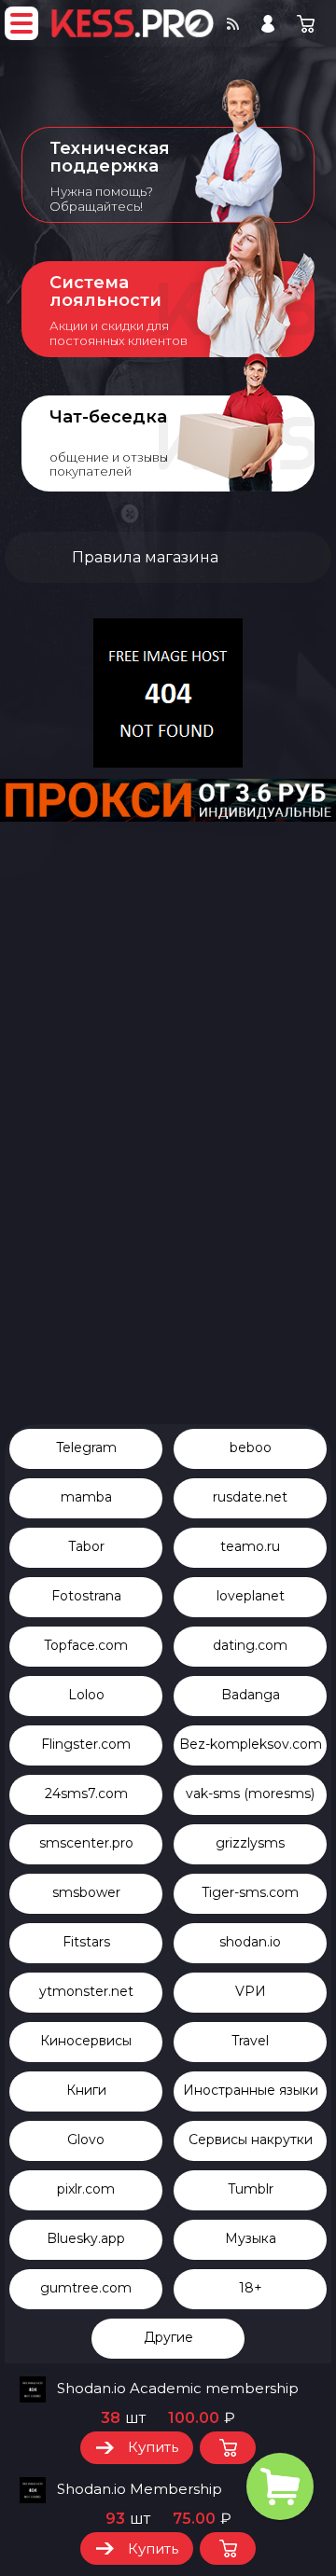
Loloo (86, 1695)
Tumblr (251, 2189)
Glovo (86, 2140)
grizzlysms (250, 1843)
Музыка (251, 2238)
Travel (250, 2041)
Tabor (86, 1546)
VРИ (251, 1991)
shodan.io (250, 1942)
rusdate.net (250, 1497)
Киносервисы (86, 2041)
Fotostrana (86, 1596)
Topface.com (86, 1645)
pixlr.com (86, 2189)
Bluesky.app (86, 2238)
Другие (168, 2337)
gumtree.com (86, 2288)
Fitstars (86, 1942)
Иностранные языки (251, 2090)
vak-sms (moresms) (250, 1794)
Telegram (86, 1447)
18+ (251, 2288)
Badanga (251, 1695)
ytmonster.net (86, 1991)
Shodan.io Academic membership (178, 2389)
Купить (153, 2447)
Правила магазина (145, 557)
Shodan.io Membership (140, 2489)
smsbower (86, 1892)
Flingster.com (86, 1744)
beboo (251, 1447)
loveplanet (251, 1596)
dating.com (250, 1645)
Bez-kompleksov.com (251, 1744)
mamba (86, 1497)
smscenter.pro (86, 1843)
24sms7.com (86, 1794)
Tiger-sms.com (250, 1892)
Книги (86, 2090)
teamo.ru (250, 1546)
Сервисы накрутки (251, 2140)
